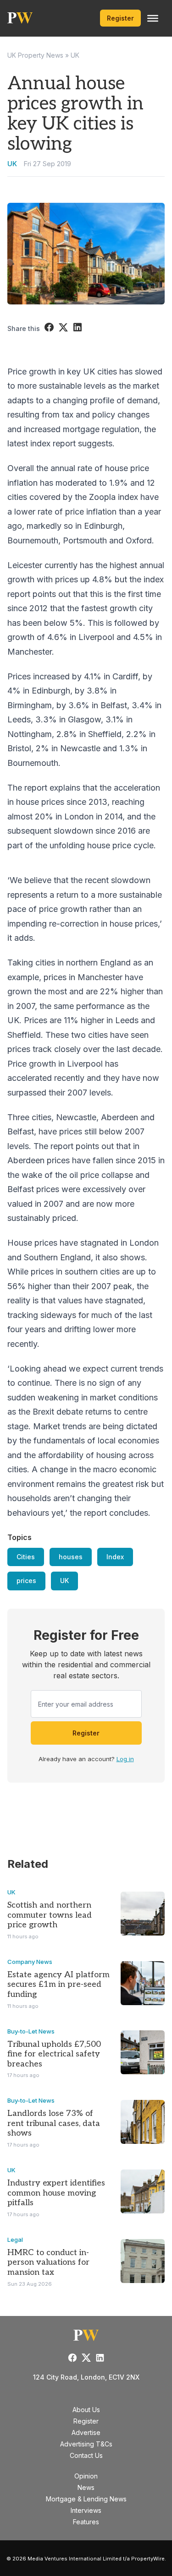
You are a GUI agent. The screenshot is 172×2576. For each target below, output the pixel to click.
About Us (86, 2410)
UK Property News (35, 55)
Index (115, 1557)
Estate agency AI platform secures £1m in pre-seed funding (58, 1985)
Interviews (86, 2510)
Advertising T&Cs (86, 2444)
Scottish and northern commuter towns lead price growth (50, 1915)
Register (120, 18)
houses (71, 1557)
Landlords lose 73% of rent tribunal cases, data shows (54, 2123)
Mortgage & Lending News (86, 2499)
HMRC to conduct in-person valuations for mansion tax (48, 2262)
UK (75, 55)
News (86, 2487)
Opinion (86, 2476)
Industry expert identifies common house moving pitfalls (56, 2193)
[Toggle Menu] (153, 18)
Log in (125, 1759)
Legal (15, 2240)
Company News (30, 1962)
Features (86, 2522)
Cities (26, 1557)
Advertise (86, 2432)
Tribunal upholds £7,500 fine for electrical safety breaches (54, 2054)
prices (26, 1581)
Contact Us (86, 2455)
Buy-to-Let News (31, 2031)
